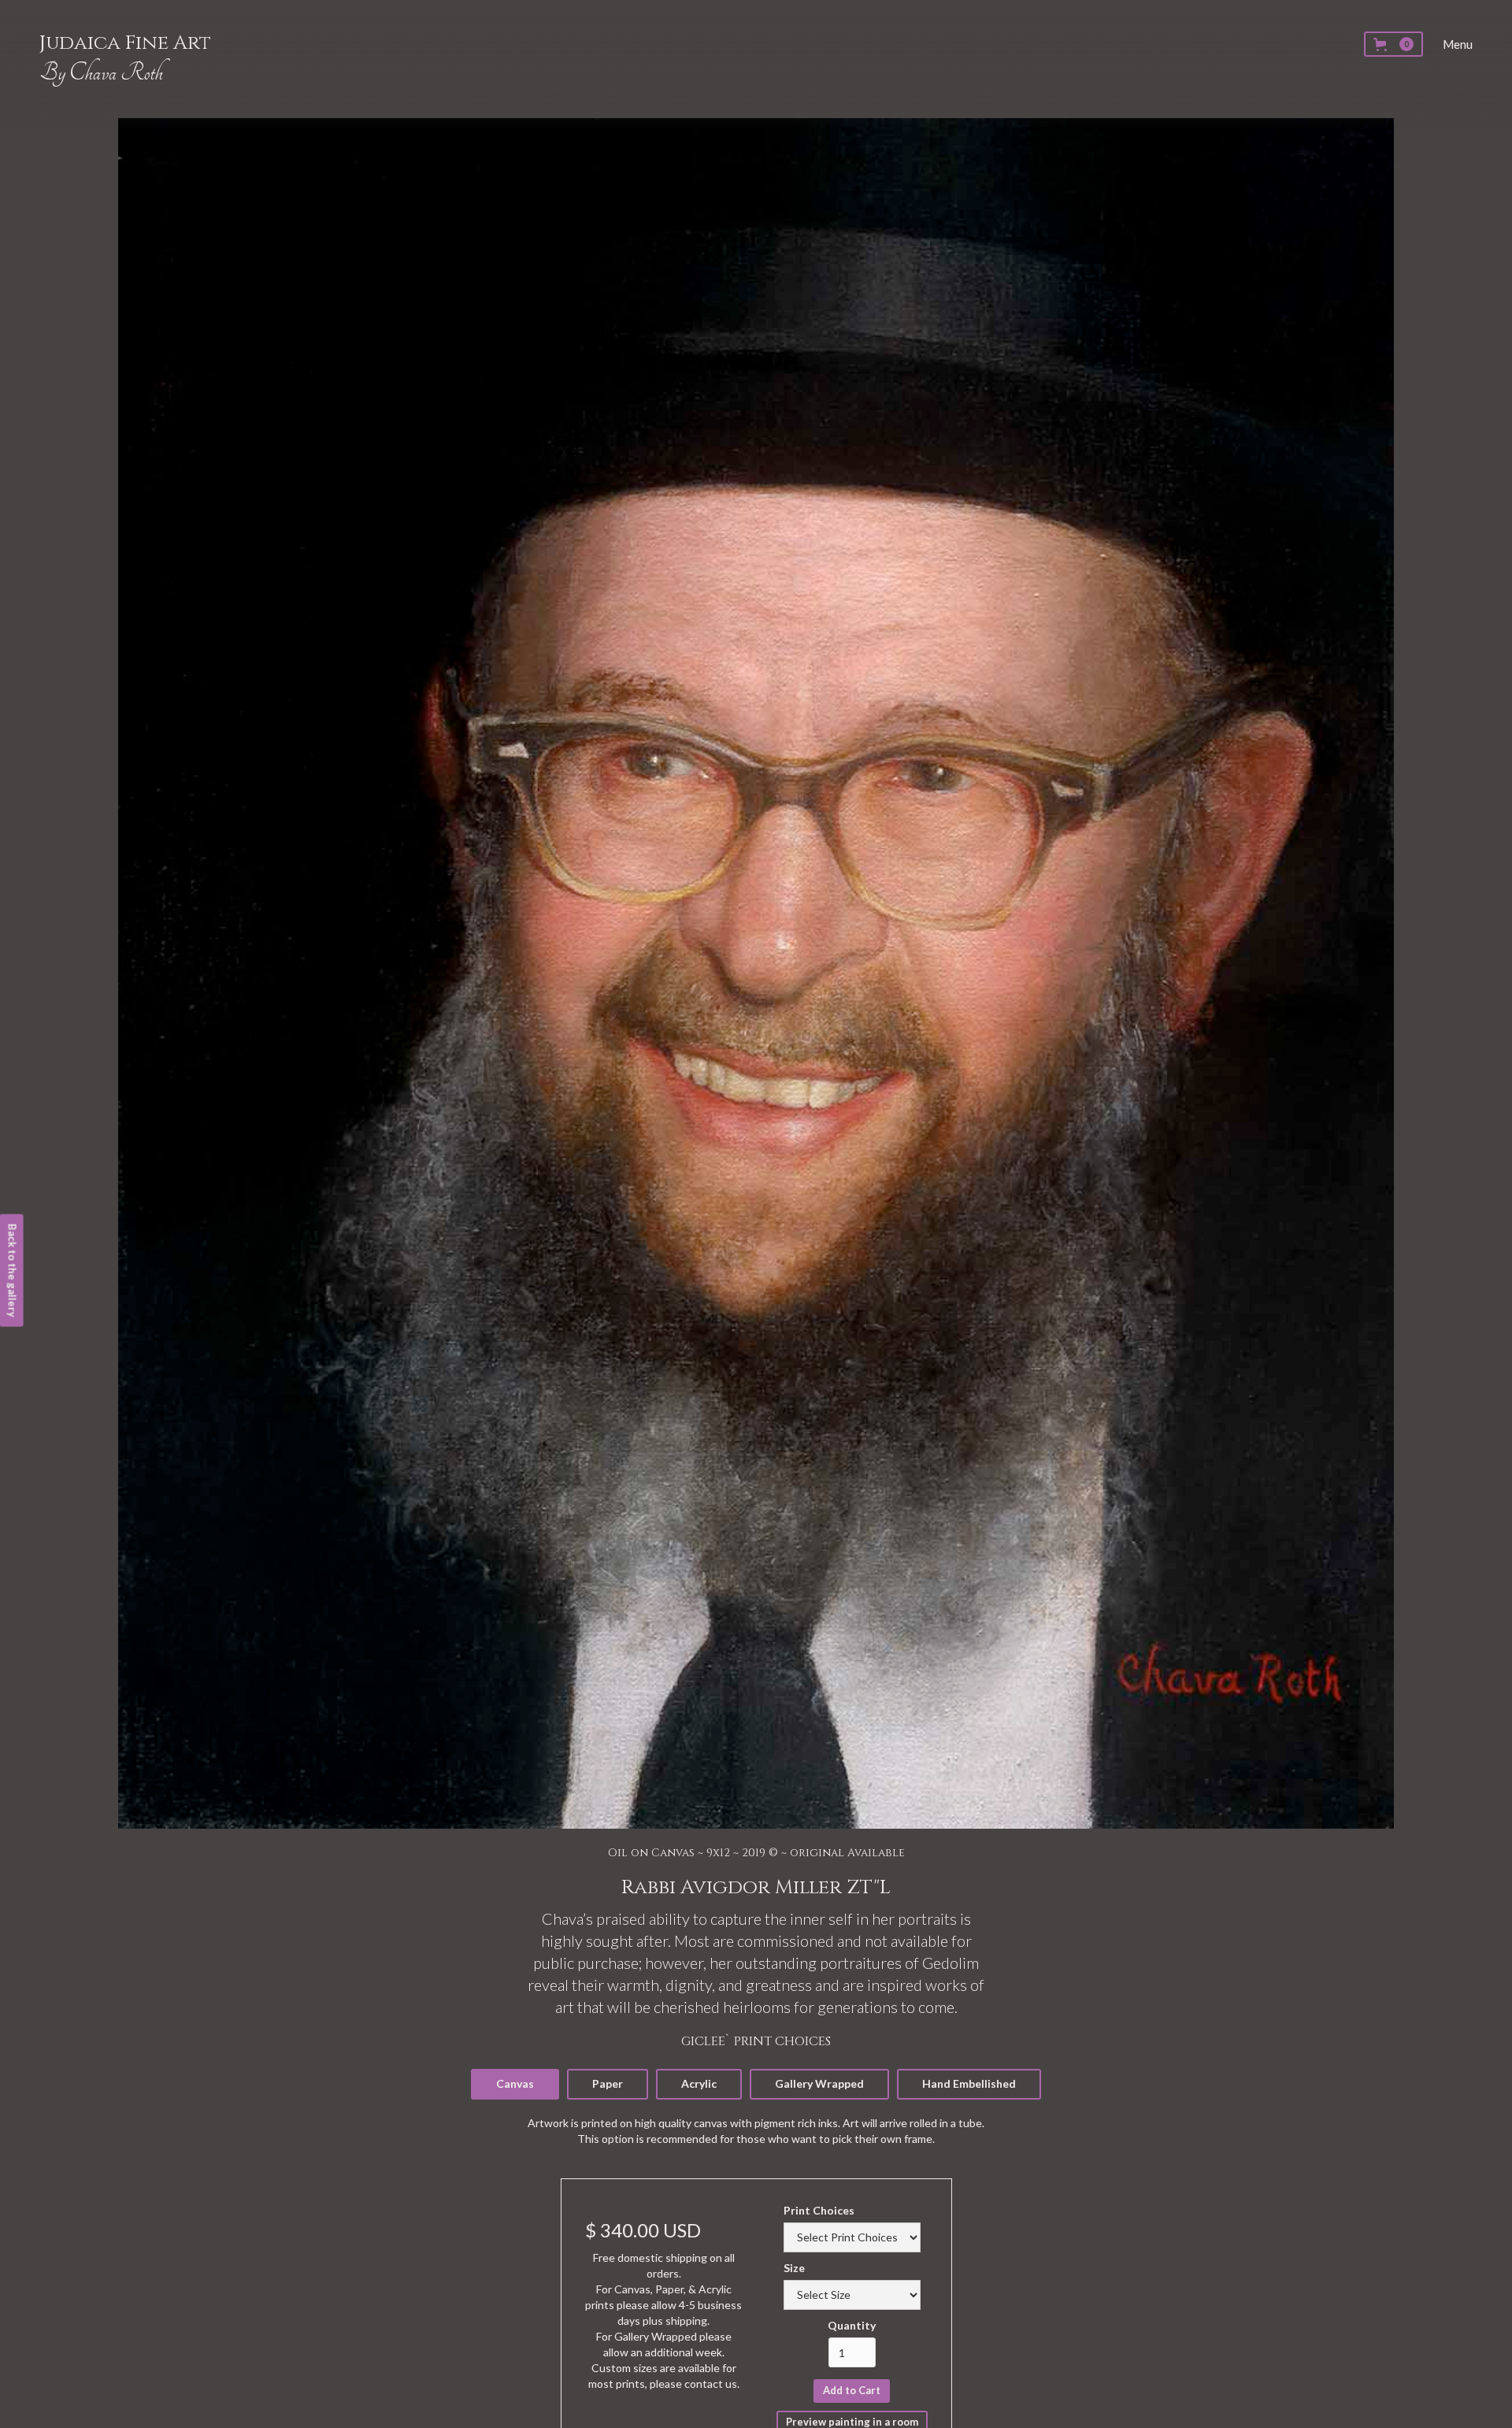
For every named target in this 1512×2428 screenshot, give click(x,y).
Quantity (852, 2325)
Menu (1458, 44)
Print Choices (819, 2210)
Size (794, 2268)
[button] (1393, 44)
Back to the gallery (13, 1271)
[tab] (515, 2084)
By (101, 73)
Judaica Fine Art (125, 43)
